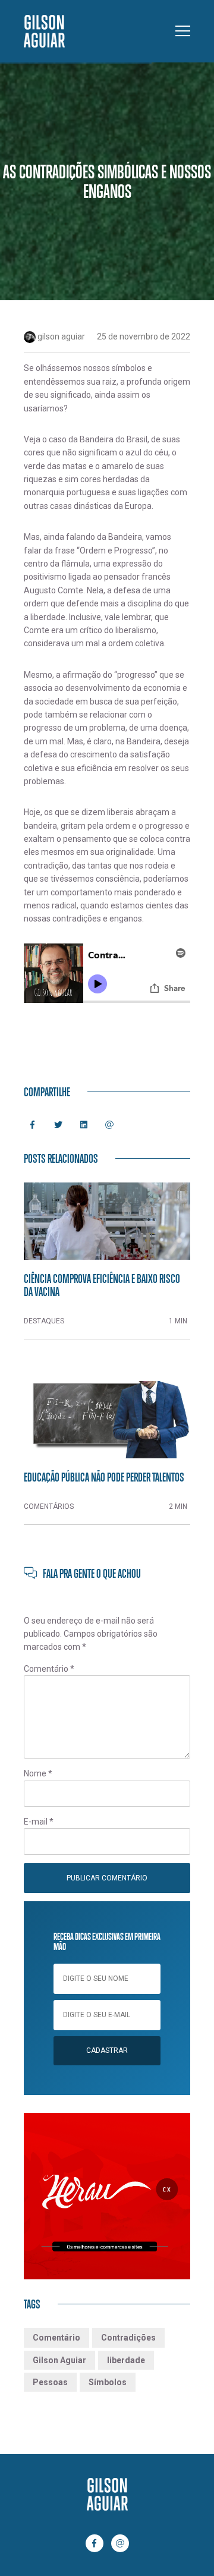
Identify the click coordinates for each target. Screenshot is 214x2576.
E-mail (39, 1822)
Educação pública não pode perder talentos (104, 1477)
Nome (38, 1773)
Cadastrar (107, 2050)
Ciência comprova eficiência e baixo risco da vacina (102, 1285)
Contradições (128, 2338)
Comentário (49, 1669)
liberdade (126, 2360)
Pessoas (50, 2382)
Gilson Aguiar (59, 2360)
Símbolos (108, 2382)
